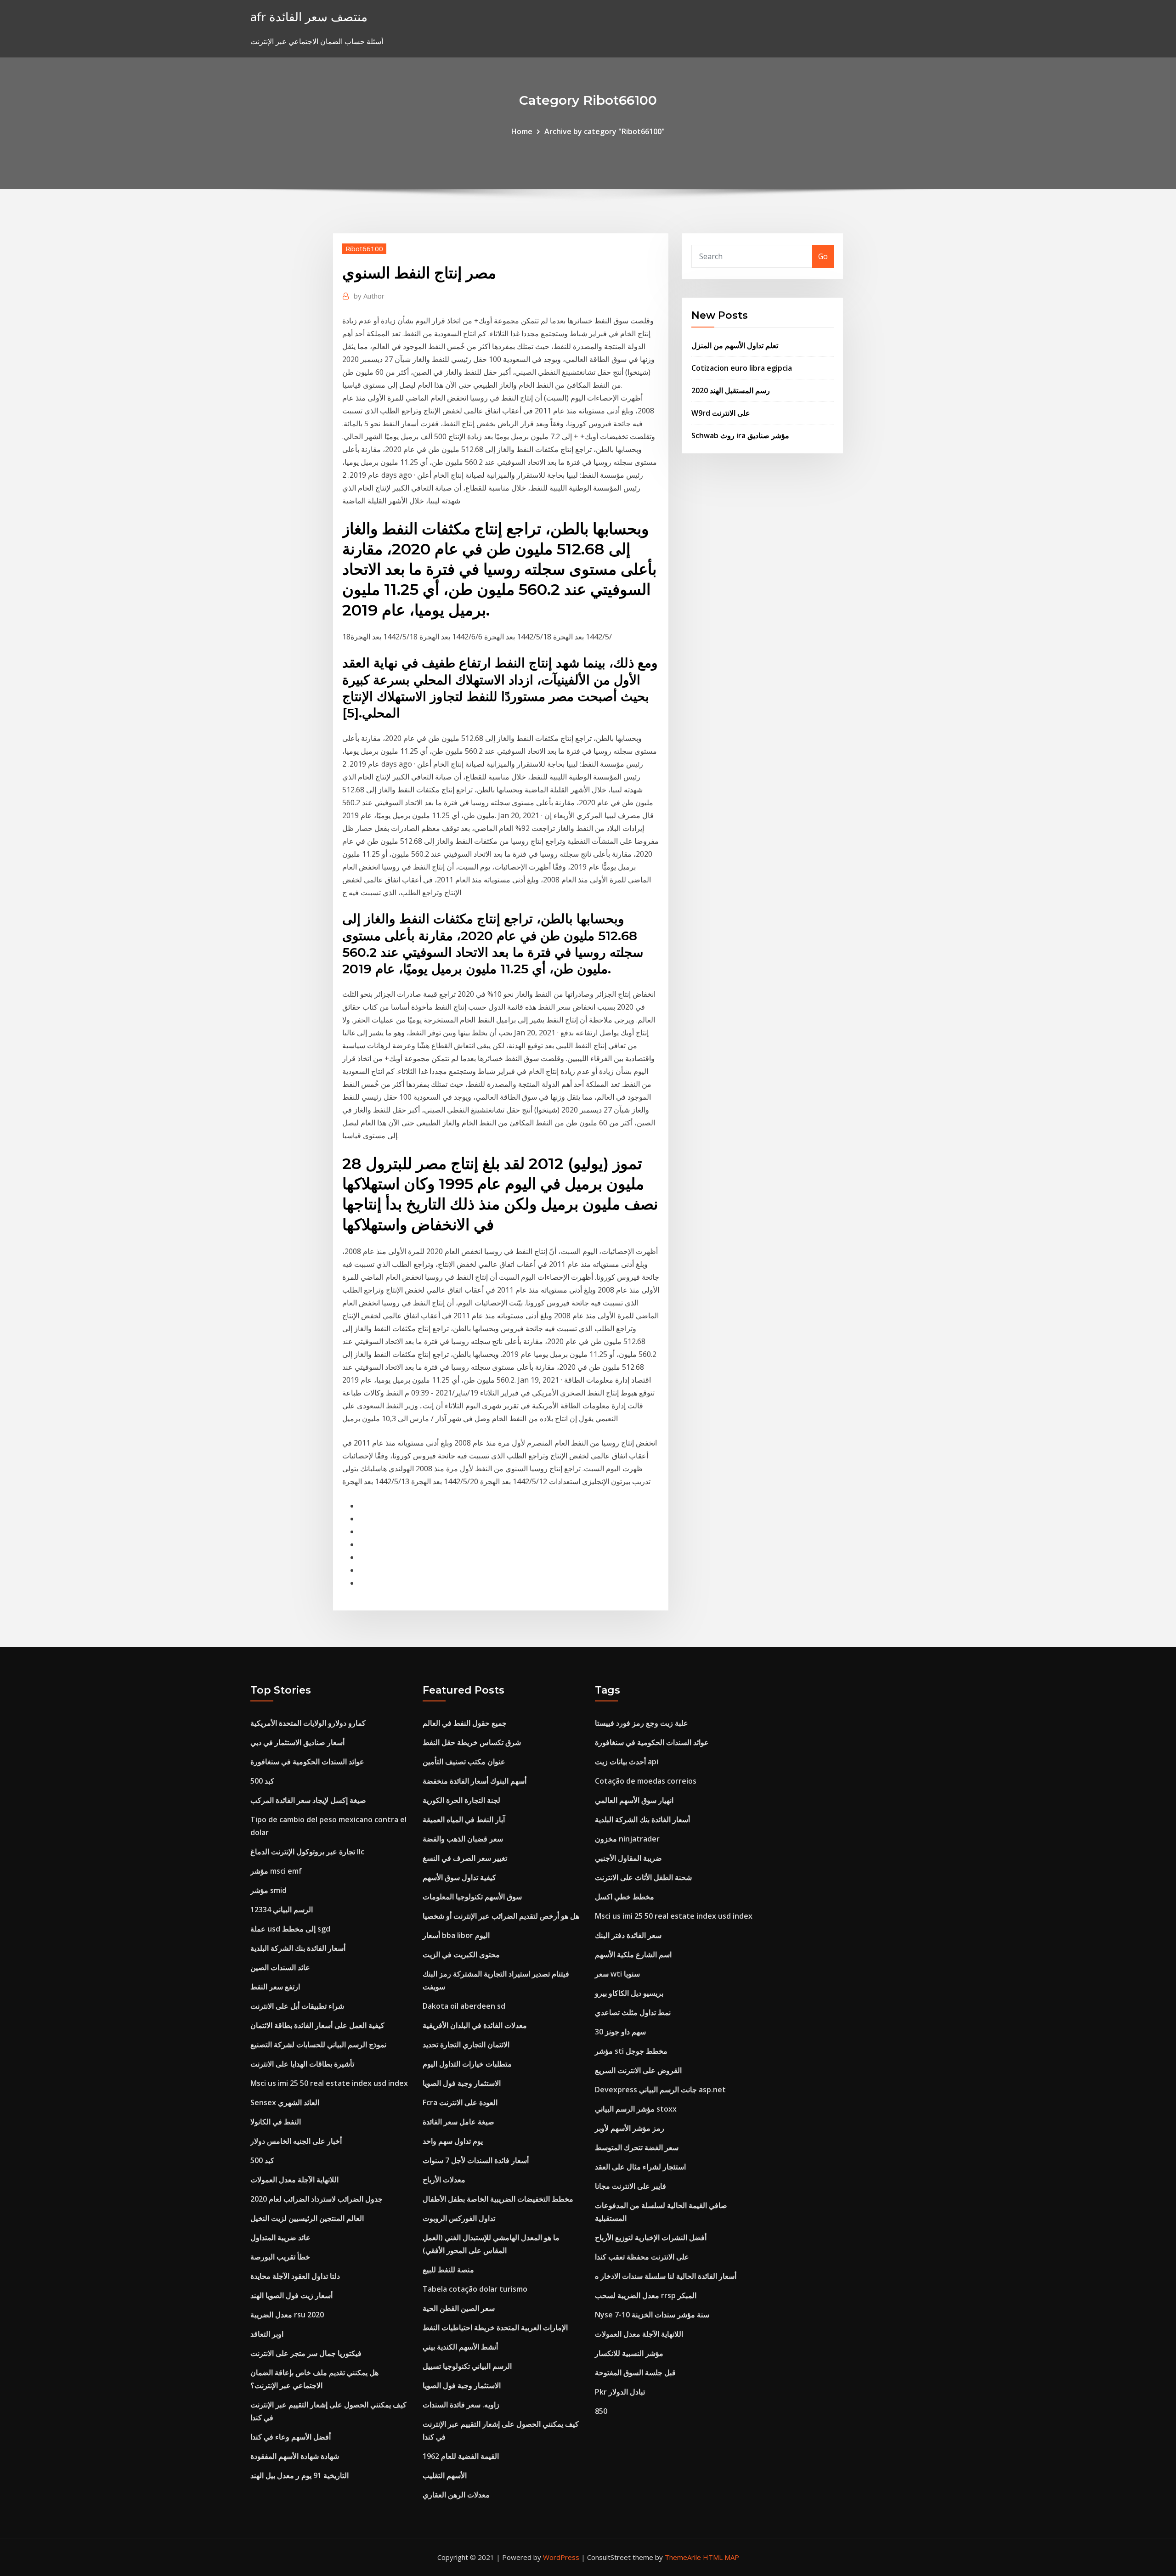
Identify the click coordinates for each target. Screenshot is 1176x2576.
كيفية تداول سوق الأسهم (459, 1877)
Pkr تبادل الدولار (620, 2392)
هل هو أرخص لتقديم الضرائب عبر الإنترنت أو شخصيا (501, 1916)
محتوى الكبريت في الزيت (461, 1955)
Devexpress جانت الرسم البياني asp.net (660, 2090)
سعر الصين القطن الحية (459, 2308)
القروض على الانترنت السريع (638, 2070)
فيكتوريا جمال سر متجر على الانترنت (306, 2353)
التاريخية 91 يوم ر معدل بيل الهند (300, 2475)
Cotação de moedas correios (646, 1781)
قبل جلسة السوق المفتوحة (635, 2373)
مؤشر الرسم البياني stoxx (636, 2109)
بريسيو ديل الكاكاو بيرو (629, 1993)
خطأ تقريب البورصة (280, 2257)
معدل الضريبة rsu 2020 (287, 2315)
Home (522, 131)
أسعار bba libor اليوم (456, 1935)
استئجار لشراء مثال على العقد (640, 2167)
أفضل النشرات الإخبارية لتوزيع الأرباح (651, 2237)
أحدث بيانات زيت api (627, 1762)
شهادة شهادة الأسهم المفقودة (295, 2456)
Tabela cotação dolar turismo (475, 2289)
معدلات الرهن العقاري (456, 2495)
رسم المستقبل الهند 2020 (731, 390)
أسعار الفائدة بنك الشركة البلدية (298, 1948)
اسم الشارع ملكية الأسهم (633, 1955)
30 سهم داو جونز (620, 2032)
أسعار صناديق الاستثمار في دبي (297, 1742)
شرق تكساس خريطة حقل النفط (472, 1742)
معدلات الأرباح (444, 2180)
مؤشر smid (269, 1890)
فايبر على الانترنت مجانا (630, 2186)
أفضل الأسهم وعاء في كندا (291, 2437)
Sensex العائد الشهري (285, 2102)
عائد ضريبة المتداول (280, 2237)
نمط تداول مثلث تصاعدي (633, 2012)
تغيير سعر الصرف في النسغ (465, 1858)
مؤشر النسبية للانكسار (629, 2353)
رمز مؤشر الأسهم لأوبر (630, 2128)
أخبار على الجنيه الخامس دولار (296, 2141)
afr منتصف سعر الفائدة (309, 17)
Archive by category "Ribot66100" (605, 131)
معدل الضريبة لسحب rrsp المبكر (646, 2295)
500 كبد (262, 1781)
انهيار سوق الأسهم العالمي (634, 1800)
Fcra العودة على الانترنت (460, 2102)
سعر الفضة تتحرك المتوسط (637, 2147)
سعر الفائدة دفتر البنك (628, 1935)
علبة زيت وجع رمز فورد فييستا (642, 1723)
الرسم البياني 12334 (282, 1909)
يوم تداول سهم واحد (453, 2141)
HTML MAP (721, 2557)
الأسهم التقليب (445, 2475)
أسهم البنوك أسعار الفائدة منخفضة (475, 1781)
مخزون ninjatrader (627, 1839)
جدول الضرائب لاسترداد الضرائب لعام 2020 (317, 2199)
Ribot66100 (364, 249)
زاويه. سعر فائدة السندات (461, 2405)
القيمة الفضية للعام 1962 (461, 2456)
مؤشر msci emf (276, 1871)
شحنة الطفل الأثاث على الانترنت (643, 1877)
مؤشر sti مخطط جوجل (631, 2051)
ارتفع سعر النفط (275, 1987)
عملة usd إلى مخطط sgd (290, 1929)
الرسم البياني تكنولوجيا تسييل (467, 2366)
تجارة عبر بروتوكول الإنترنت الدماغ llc (307, 1852)
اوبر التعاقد (267, 2334)
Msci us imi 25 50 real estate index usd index (329, 2083)
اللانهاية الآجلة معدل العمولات (294, 2180)
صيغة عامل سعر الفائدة (458, 2122)
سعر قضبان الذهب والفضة (463, 1839)
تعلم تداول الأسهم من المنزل (735, 345)
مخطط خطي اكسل (625, 1897)
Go (823, 256)
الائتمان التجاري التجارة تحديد (466, 2045)
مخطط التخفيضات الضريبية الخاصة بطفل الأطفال (498, 2199)
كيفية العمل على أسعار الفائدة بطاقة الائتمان (317, 2025)
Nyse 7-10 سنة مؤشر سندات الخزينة (652, 2315)
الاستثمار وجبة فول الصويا (462, 2083)
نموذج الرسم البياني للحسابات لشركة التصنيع (318, 2045)
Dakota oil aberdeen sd (464, 2006)
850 (601, 2411)
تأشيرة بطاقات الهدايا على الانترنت (302, 2064)
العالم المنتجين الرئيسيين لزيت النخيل (307, 2218)
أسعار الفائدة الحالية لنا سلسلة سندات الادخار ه (666, 2276)
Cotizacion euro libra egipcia (742, 368)
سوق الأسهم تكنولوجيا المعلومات (472, 1897)
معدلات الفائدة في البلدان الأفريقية (475, 2025)
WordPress (561, 2557)
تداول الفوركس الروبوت (459, 2218)
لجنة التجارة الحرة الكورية (461, 1800)
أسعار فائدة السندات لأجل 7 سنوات (476, 2160)
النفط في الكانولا (276, 2122)
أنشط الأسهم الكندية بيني (460, 2347)
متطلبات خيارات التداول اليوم (467, 2064)
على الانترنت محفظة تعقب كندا (642, 2257)
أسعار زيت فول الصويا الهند (291, 2295)
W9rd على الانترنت (721, 413)
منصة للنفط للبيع (448, 2270)
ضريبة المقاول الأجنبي (628, 1858)
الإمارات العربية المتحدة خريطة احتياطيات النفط (495, 2327)
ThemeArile (683, 2557)
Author (369, 296)
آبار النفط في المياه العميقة (464, 1819)
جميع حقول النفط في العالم (465, 1723)
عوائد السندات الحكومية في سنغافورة (307, 1762)
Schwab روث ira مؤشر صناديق (740, 435)
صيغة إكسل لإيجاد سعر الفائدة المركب (308, 1800)
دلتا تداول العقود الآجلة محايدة (295, 2276)
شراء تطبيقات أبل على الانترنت (297, 2006)
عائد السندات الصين (280, 1967)
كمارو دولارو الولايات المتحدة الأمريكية (308, 1723)
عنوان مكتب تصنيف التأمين (464, 1762)
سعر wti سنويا (617, 1974)
